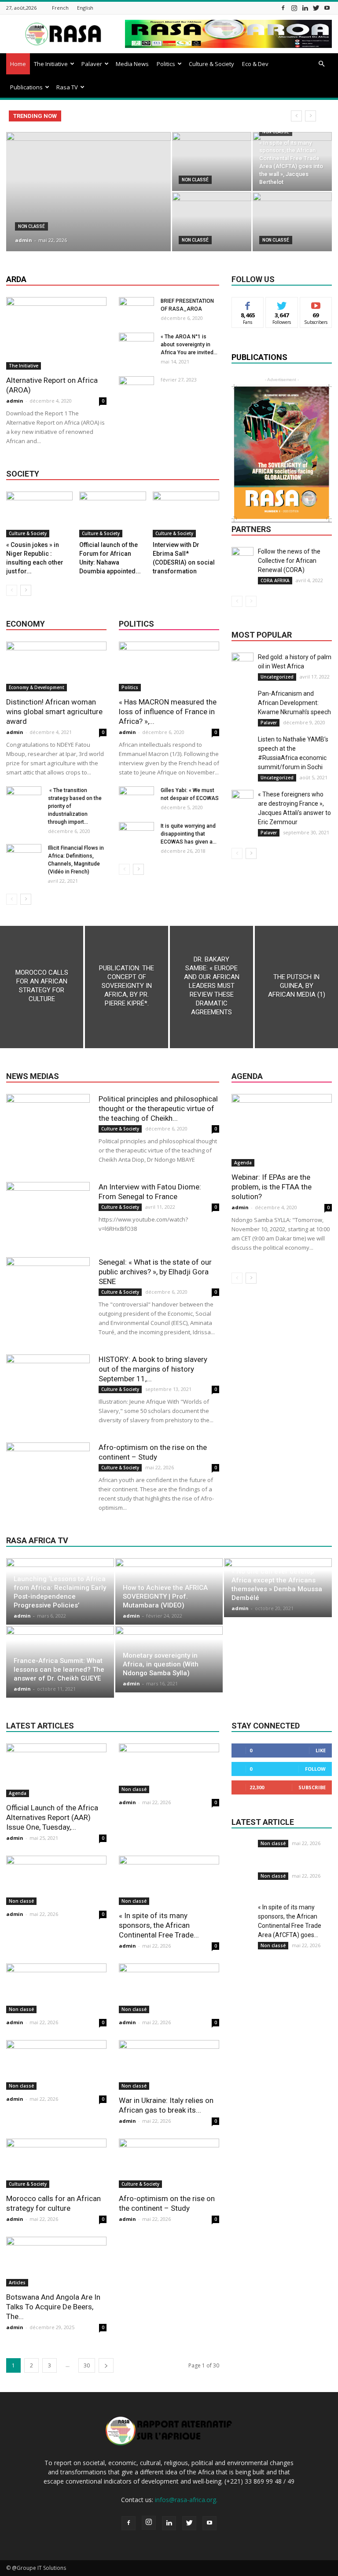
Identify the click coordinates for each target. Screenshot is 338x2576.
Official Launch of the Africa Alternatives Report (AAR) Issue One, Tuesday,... (52, 1817)
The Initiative (51, 64)
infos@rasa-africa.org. (186, 2500)
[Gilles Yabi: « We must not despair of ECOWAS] (136, 799)
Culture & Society (211, 64)
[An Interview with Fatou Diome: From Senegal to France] (48, 1211)
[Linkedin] (305, 8)
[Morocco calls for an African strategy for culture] (42, 987)
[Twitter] (316, 8)
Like (248, 304)
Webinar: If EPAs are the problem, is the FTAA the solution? (272, 1187)
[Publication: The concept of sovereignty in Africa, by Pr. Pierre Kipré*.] (127, 987)
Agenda (243, 1163)
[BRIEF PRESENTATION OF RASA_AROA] (136, 309)
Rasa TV (67, 87)
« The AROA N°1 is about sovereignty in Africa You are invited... (189, 345)
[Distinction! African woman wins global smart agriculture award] (56, 666)
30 (87, 2365)
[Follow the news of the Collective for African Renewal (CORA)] (242, 558)
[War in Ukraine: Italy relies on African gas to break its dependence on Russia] (169, 2065)
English (85, 8)
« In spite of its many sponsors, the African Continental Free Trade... (159, 1925)
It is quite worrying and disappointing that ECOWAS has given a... (189, 834)
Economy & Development (37, 687)
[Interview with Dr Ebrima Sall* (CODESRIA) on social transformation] (186, 514)
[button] (321, 64)
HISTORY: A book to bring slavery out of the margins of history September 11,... (153, 1369)
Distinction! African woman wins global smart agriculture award (54, 712)
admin (24, 240)
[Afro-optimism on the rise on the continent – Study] (48, 1471)
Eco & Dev (255, 64)
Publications (26, 87)
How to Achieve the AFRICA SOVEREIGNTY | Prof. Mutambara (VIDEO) (165, 1596)
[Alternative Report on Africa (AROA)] (56, 333)
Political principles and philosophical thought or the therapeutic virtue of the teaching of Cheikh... (158, 1108)
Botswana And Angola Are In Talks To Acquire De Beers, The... (53, 2307)
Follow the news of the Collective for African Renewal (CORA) (289, 561)
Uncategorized (277, 677)
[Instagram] (294, 8)
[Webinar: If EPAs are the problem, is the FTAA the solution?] (282, 1130)
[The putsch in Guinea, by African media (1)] (296, 987)
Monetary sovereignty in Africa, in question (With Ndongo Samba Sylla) (161, 1664)
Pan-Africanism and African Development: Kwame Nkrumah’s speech (294, 703)
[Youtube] (327, 8)
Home (18, 64)
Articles (17, 2282)
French (60, 8)
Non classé (31, 226)
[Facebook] (283, 8)
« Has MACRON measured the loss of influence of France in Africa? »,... (168, 712)
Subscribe (316, 304)
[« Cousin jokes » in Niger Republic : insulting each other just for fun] (39, 514)
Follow (282, 304)
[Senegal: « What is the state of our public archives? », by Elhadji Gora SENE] (48, 1286)
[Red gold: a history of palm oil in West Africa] (242, 664)
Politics (166, 64)
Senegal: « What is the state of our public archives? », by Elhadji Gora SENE (155, 1272)
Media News (132, 64)
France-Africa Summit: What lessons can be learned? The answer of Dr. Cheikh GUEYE (59, 1670)
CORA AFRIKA (275, 580)
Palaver (92, 64)
